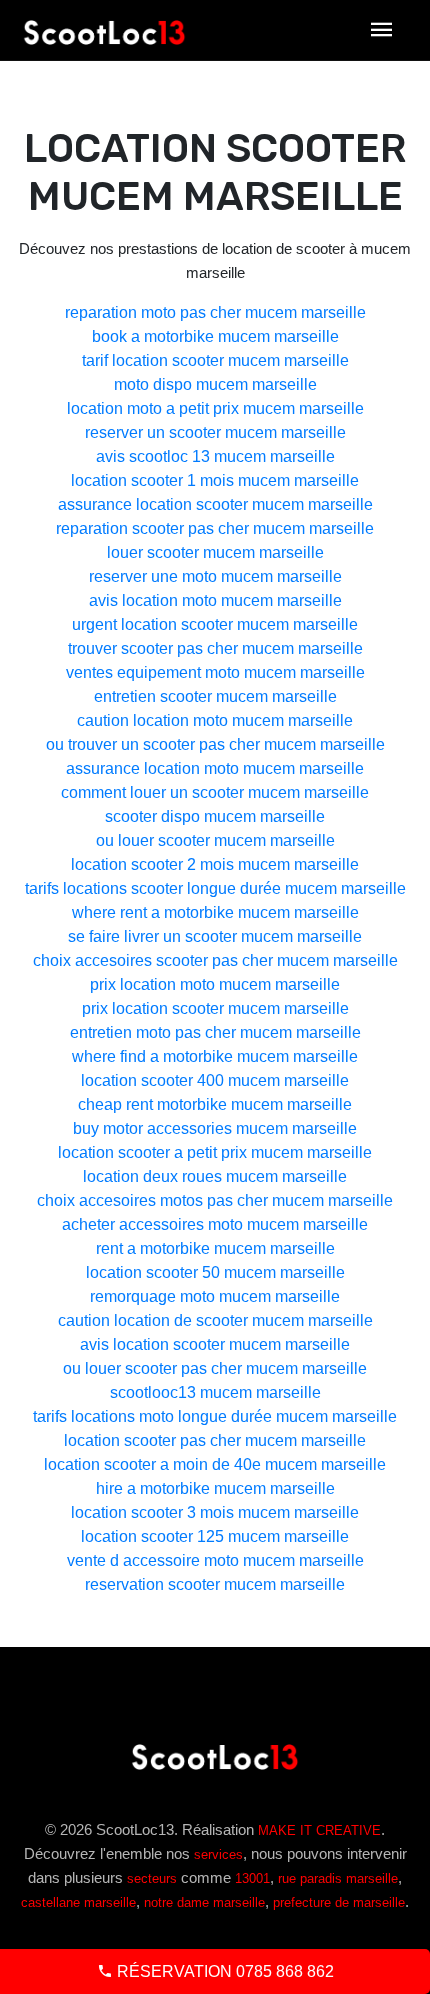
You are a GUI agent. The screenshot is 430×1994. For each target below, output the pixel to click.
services (218, 1854)
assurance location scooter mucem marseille (215, 504)
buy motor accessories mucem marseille (215, 1128)
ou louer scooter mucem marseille (215, 840)
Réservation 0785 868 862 (223, 1971)
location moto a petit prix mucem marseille (215, 408)
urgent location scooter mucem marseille (215, 624)
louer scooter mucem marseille (215, 552)
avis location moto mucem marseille (215, 600)
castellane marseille (78, 1902)
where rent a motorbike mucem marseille (215, 912)
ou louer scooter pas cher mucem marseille (215, 1368)
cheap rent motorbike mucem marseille (215, 1104)
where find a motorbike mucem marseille (215, 1056)
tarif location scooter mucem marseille (215, 360)
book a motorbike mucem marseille (215, 336)
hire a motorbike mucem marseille (215, 1488)
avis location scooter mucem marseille (215, 1344)
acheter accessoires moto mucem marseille (215, 1224)
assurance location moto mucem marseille (215, 768)
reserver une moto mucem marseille (215, 576)
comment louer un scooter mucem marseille (215, 792)
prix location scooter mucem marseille (215, 1008)
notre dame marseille (204, 1902)
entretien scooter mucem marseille (215, 696)
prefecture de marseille (339, 1902)
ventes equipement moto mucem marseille (215, 672)
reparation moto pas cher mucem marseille (215, 312)
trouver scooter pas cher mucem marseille (215, 648)
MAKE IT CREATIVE (319, 1830)
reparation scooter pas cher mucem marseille (215, 528)
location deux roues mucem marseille (215, 1176)
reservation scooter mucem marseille (215, 1584)
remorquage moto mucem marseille (215, 1296)
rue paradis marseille (338, 1878)
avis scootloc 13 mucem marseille (215, 456)
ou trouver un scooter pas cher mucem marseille (215, 744)
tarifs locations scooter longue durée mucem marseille (215, 888)
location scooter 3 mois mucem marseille (215, 1512)
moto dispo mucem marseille (215, 384)
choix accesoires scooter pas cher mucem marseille (215, 960)
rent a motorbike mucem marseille (215, 1248)
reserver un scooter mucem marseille (215, 432)
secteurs (152, 1878)
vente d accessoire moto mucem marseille (215, 1560)
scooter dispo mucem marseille (215, 816)
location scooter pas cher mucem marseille (215, 1440)
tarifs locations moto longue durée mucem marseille (215, 1416)
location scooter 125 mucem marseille (215, 1536)
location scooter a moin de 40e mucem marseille (215, 1464)
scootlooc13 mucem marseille (215, 1392)
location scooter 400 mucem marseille (215, 1080)
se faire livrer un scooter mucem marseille (215, 936)
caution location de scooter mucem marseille (215, 1320)
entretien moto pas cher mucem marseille (215, 1032)
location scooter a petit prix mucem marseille (215, 1152)
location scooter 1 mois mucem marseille (215, 480)
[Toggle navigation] (382, 30)
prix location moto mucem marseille (215, 984)
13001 (252, 1878)
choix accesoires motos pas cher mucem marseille (215, 1200)
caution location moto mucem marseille (215, 720)
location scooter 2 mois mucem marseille (215, 864)
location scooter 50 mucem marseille (215, 1272)
